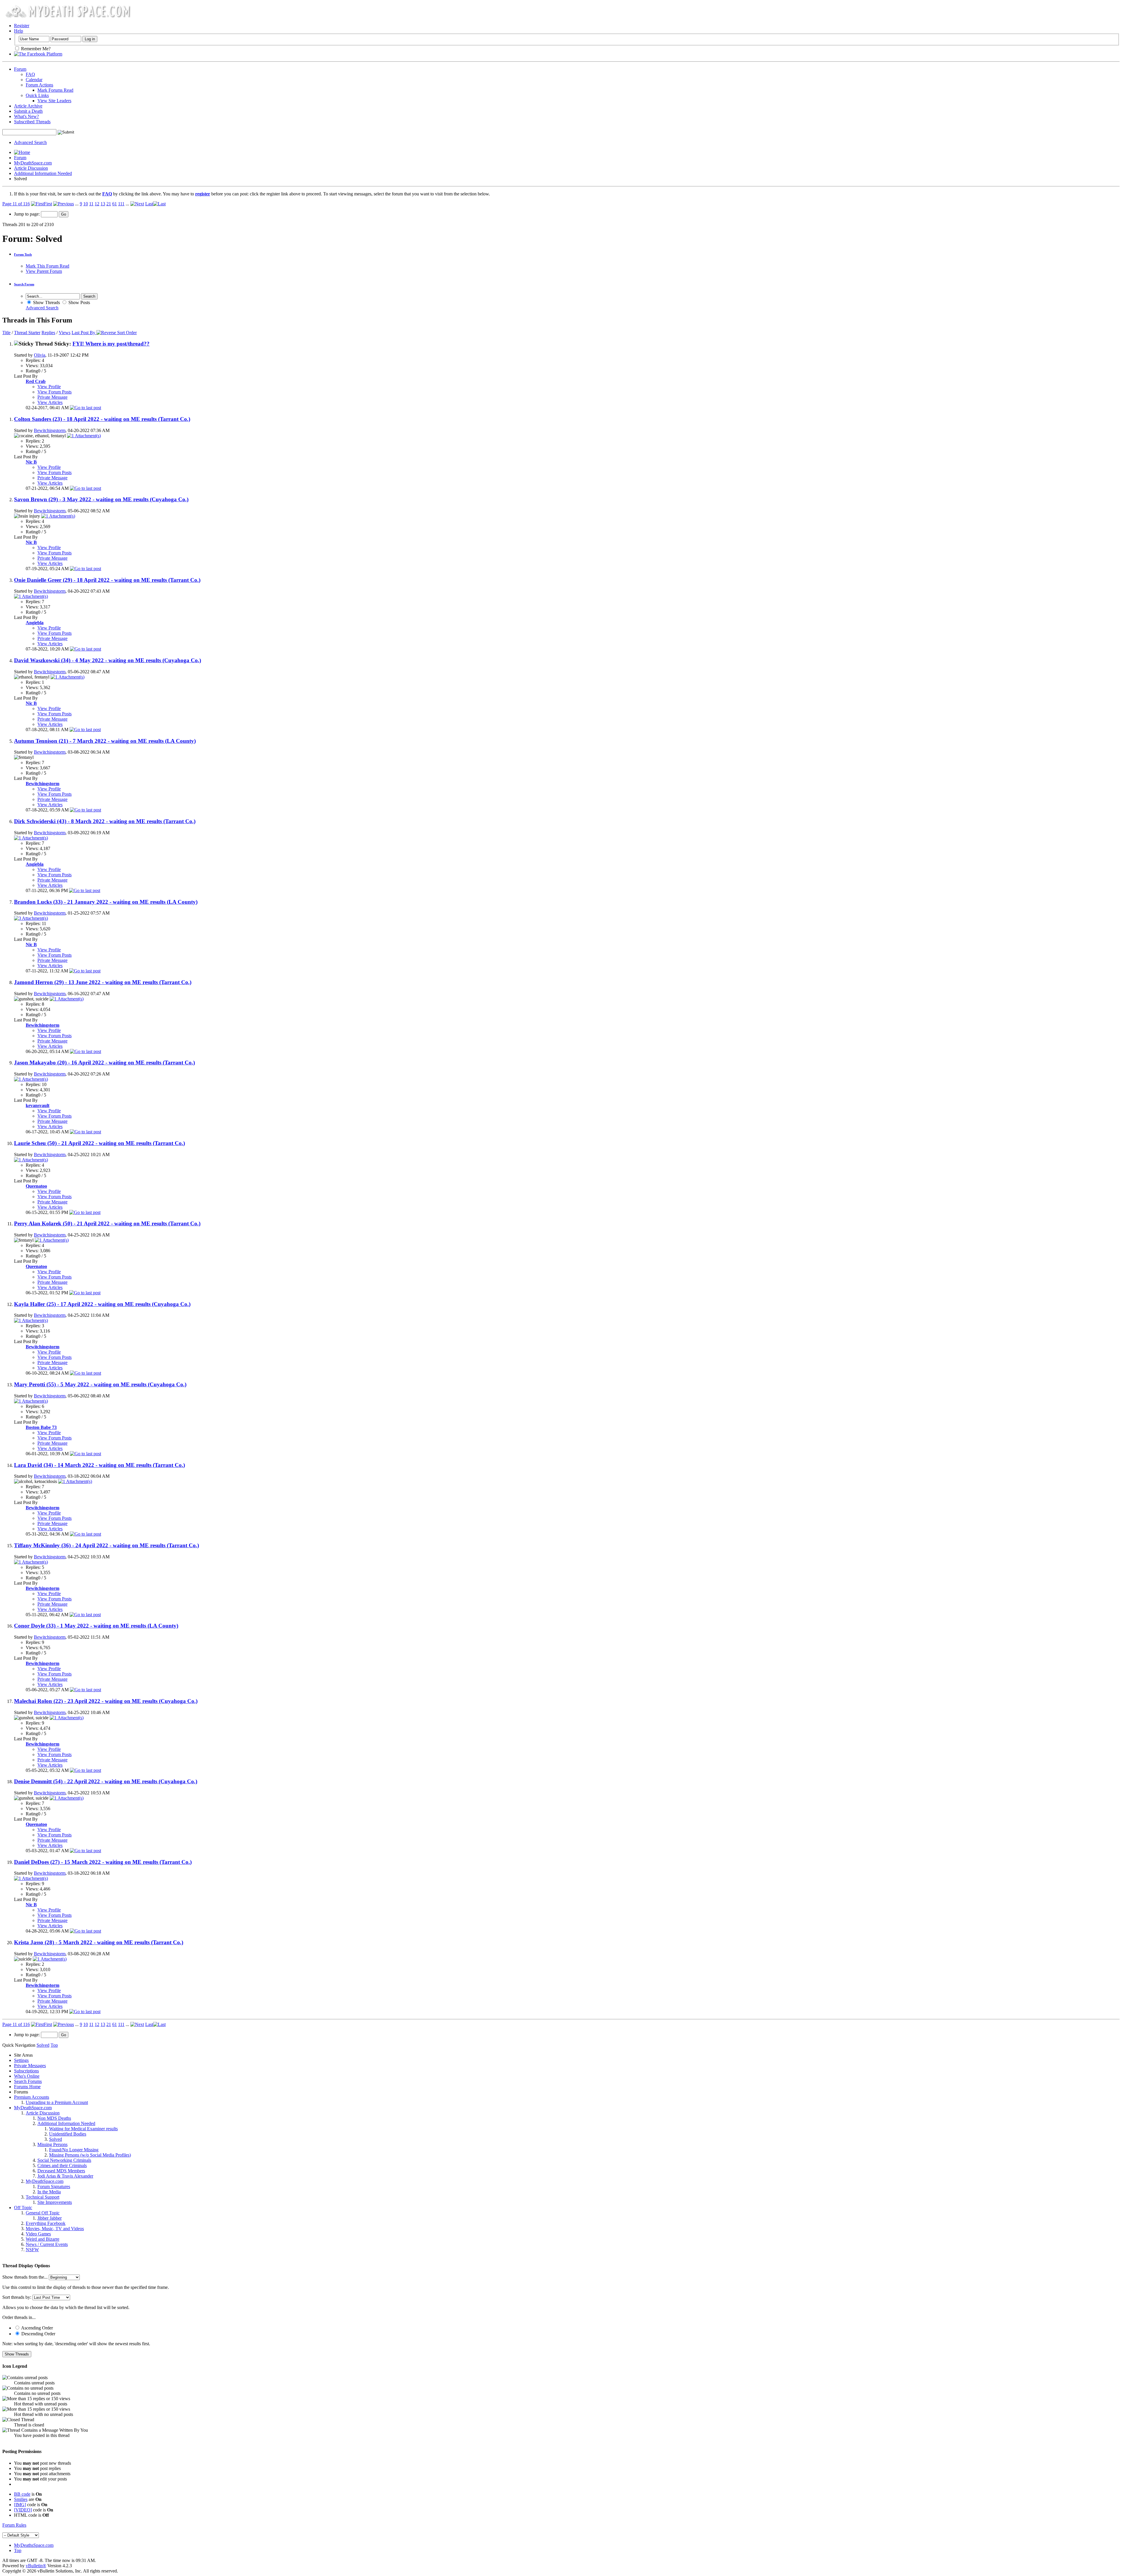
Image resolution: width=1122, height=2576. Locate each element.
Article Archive (28, 106)
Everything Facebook (46, 2223)
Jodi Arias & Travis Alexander (65, 2176)
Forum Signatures (54, 2186)
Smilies (21, 2499)
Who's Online (27, 2076)
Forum (20, 69)
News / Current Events (47, 2244)
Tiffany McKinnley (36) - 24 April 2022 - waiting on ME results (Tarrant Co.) (107, 1545)
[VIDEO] (23, 2510)
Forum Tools (23, 254)
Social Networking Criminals (64, 2160)
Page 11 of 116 (16, 204)
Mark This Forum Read (47, 266)
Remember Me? (35, 49)
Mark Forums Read (55, 90)
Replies (48, 333)
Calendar (34, 80)
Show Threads (46, 302)
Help (19, 31)
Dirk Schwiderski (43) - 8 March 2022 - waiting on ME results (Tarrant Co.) (105, 821)
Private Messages (30, 2066)
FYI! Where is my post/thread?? (111, 344)
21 (109, 204)
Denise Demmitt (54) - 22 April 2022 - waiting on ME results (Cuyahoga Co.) (106, 1781)
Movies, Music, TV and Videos (55, 2229)
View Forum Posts (54, 392)
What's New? (26, 116)
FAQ (30, 74)
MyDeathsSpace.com (34, 2545)
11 (91, 204)
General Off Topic (43, 2213)
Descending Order (38, 2334)
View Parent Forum (44, 271)
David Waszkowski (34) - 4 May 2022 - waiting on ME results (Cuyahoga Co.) (108, 660)
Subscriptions (26, 2071)
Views (65, 333)
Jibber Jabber (50, 2218)
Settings (21, 2060)
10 (86, 204)
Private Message (52, 397)
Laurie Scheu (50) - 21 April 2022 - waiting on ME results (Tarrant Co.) (99, 1143)
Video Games (38, 2234)
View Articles (50, 402)
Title (6, 333)
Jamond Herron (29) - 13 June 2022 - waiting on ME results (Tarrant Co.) (103, 982)
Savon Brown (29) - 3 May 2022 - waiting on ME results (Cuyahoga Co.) (101, 499)
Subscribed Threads (32, 122)
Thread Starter (27, 333)
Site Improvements (55, 2202)
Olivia (40, 355)
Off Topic (23, 2208)
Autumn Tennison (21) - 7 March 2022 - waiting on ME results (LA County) (105, 741)
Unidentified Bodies (68, 2134)
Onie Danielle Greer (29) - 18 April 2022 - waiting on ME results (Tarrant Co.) (107, 580)
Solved (56, 2139)
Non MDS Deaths (54, 2118)
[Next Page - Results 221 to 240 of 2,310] (137, 204)
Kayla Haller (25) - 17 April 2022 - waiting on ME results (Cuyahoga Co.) (102, 1304)
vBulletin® (36, 2566)
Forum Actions (39, 85)
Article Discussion (31, 168)
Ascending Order (37, 2328)
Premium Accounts (32, 2097)
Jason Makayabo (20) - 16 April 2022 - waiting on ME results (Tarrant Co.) (104, 1063)
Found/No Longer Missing (74, 2150)
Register (22, 26)
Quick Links (37, 95)
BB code (22, 2494)
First (48, 204)
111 (121, 204)
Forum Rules (14, 2525)
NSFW (32, 2250)
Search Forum (24, 284)
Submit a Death (28, 111)
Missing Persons (52, 2144)
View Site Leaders (54, 101)
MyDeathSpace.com (33, 163)
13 (103, 204)
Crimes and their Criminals (62, 2165)
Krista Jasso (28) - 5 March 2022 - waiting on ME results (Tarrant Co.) (99, 1942)
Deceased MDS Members (61, 2171)
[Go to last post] (85, 408)
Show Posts (79, 302)
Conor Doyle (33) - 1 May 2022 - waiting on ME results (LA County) (96, 1626)
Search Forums (28, 2081)
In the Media (49, 2192)
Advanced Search (30, 142)
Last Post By (83, 333)
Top (54, 2045)
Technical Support (43, 2197)
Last (149, 204)
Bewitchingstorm (50, 430)
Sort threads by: (17, 2297)
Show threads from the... (25, 2277)
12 (97, 204)
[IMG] (20, 2505)
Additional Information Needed (43, 173)
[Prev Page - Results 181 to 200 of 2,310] (64, 204)
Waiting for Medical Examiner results (83, 2129)
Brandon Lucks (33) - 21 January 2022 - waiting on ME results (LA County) (106, 902)
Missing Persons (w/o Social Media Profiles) (90, 2155)
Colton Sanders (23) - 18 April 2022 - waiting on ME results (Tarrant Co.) (102, 419)
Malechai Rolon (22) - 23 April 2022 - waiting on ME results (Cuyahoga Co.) (106, 1701)
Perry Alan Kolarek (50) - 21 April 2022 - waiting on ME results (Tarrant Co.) (107, 1223)
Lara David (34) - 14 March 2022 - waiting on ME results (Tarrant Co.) (99, 1465)
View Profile (49, 387)
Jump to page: (27, 214)
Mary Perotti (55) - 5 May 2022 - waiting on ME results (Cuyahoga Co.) (100, 1384)
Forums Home (27, 2087)
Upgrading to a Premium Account (57, 2102)
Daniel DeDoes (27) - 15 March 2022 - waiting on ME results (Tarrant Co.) (103, 1862)
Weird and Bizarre (43, 2239)
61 (115, 204)
